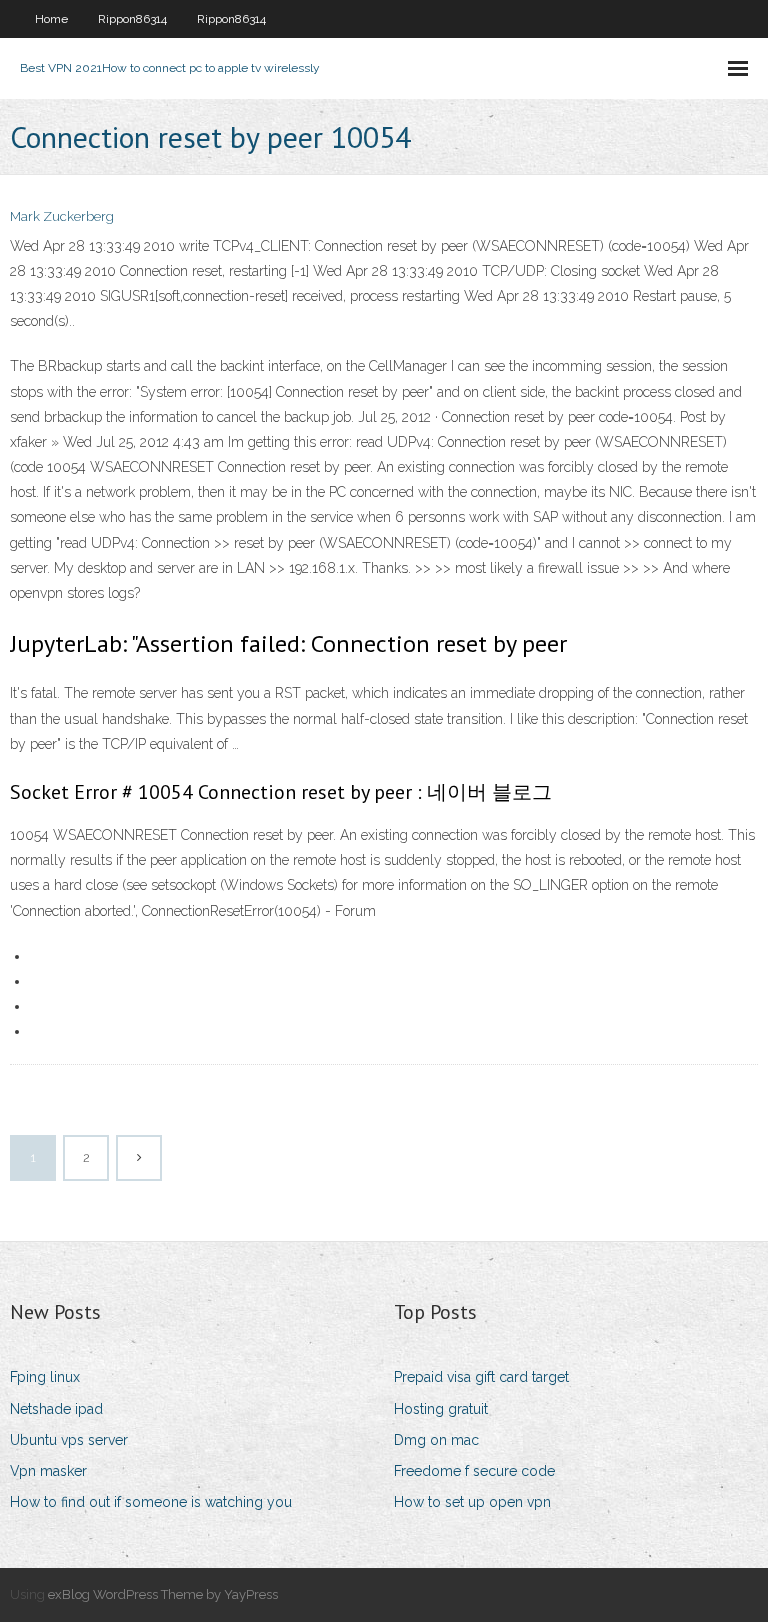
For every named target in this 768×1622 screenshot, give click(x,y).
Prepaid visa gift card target (481, 1377)
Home (51, 19)
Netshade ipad (56, 1409)
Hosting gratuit (441, 1409)
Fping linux (45, 1377)
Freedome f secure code (474, 1471)
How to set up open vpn (472, 1502)
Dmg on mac (436, 1440)
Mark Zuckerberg (62, 216)
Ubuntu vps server (69, 1440)
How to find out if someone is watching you (151, 1502)
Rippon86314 (132, 19)
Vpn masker (48, 1471)
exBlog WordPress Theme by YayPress (163, 1594)
